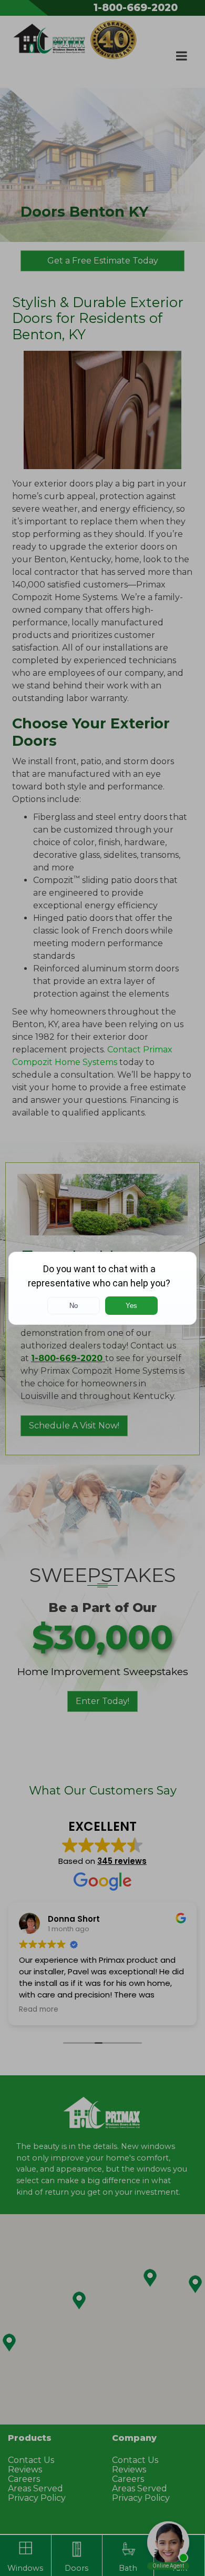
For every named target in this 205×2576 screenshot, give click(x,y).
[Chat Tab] (102, 1288)
